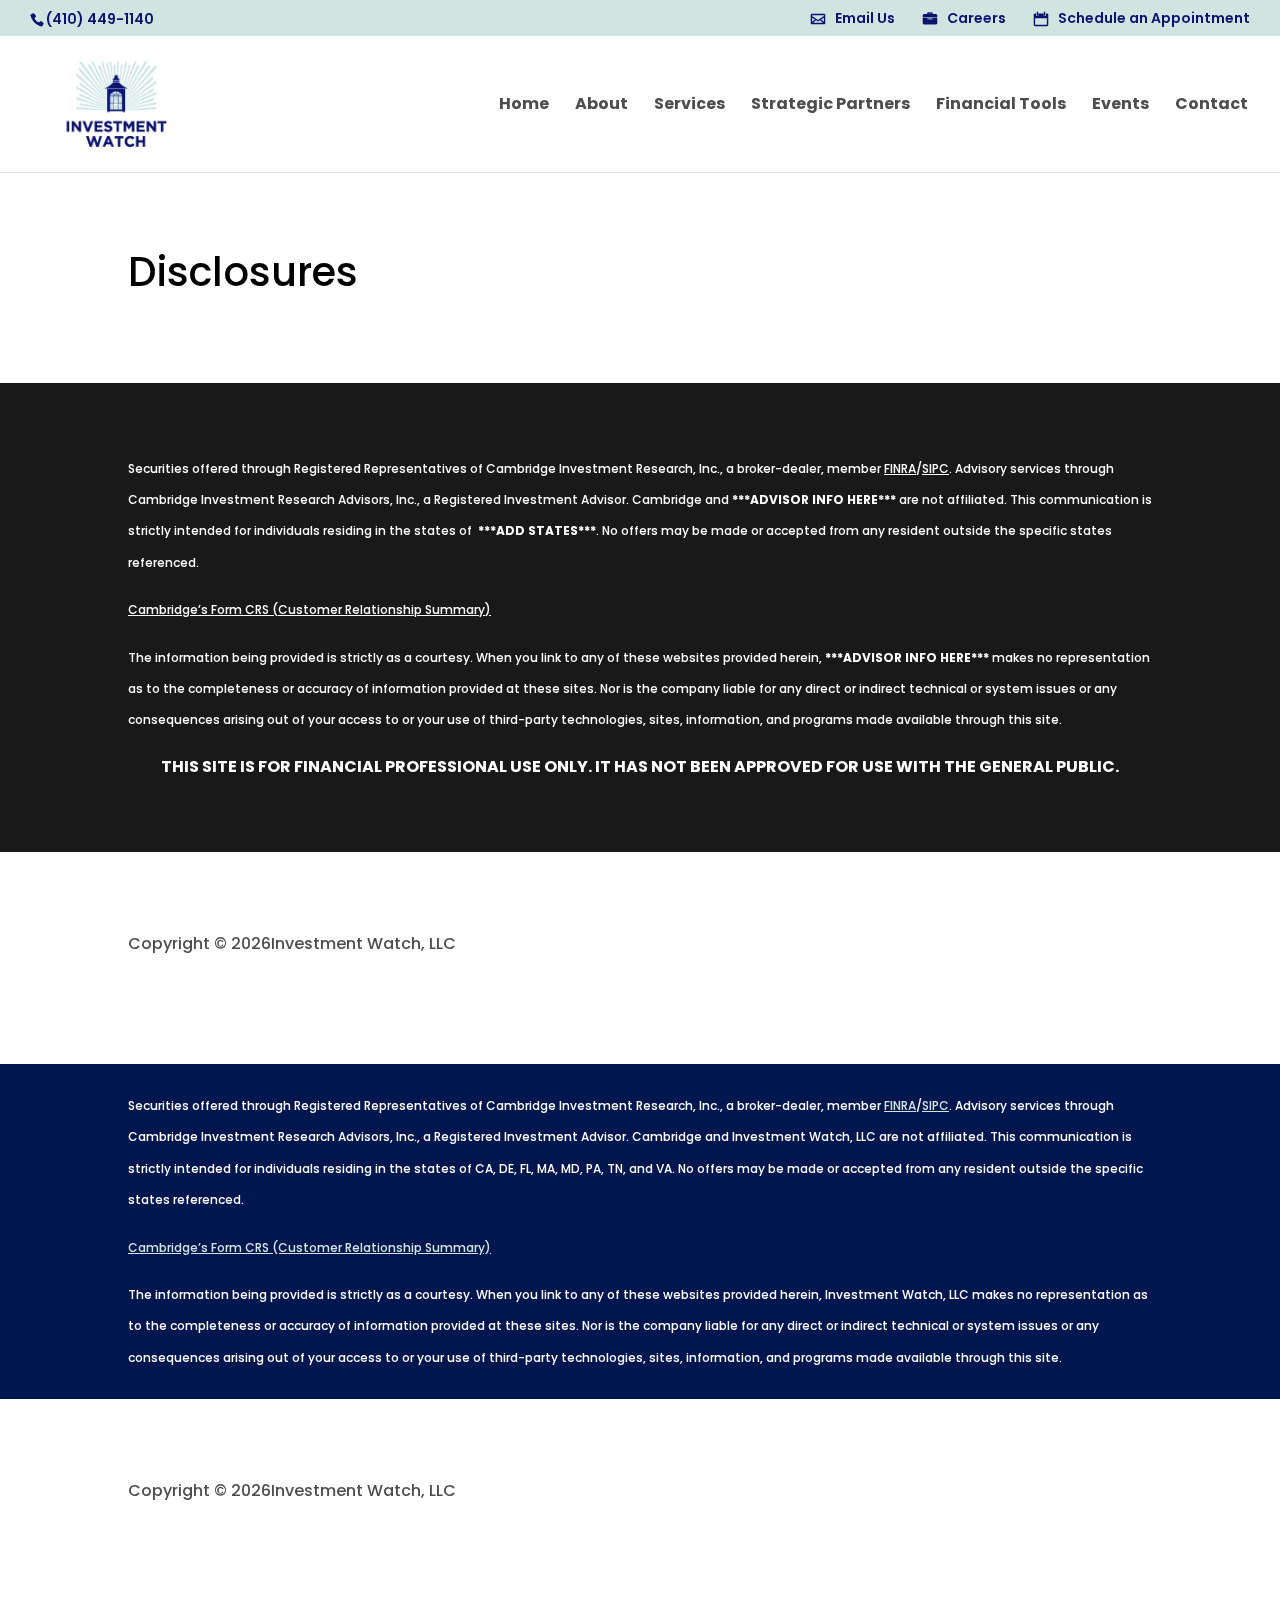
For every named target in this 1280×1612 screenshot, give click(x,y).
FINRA (900, 468)
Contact (1211, 106)
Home (524, 106)
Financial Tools (1001, 106)
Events (1120, 106)
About (601, 106)
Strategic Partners (830, 106)
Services (689, 106)
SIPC (935, 468)
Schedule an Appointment (1154, 19)
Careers (976, 19)
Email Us (865, 19)
